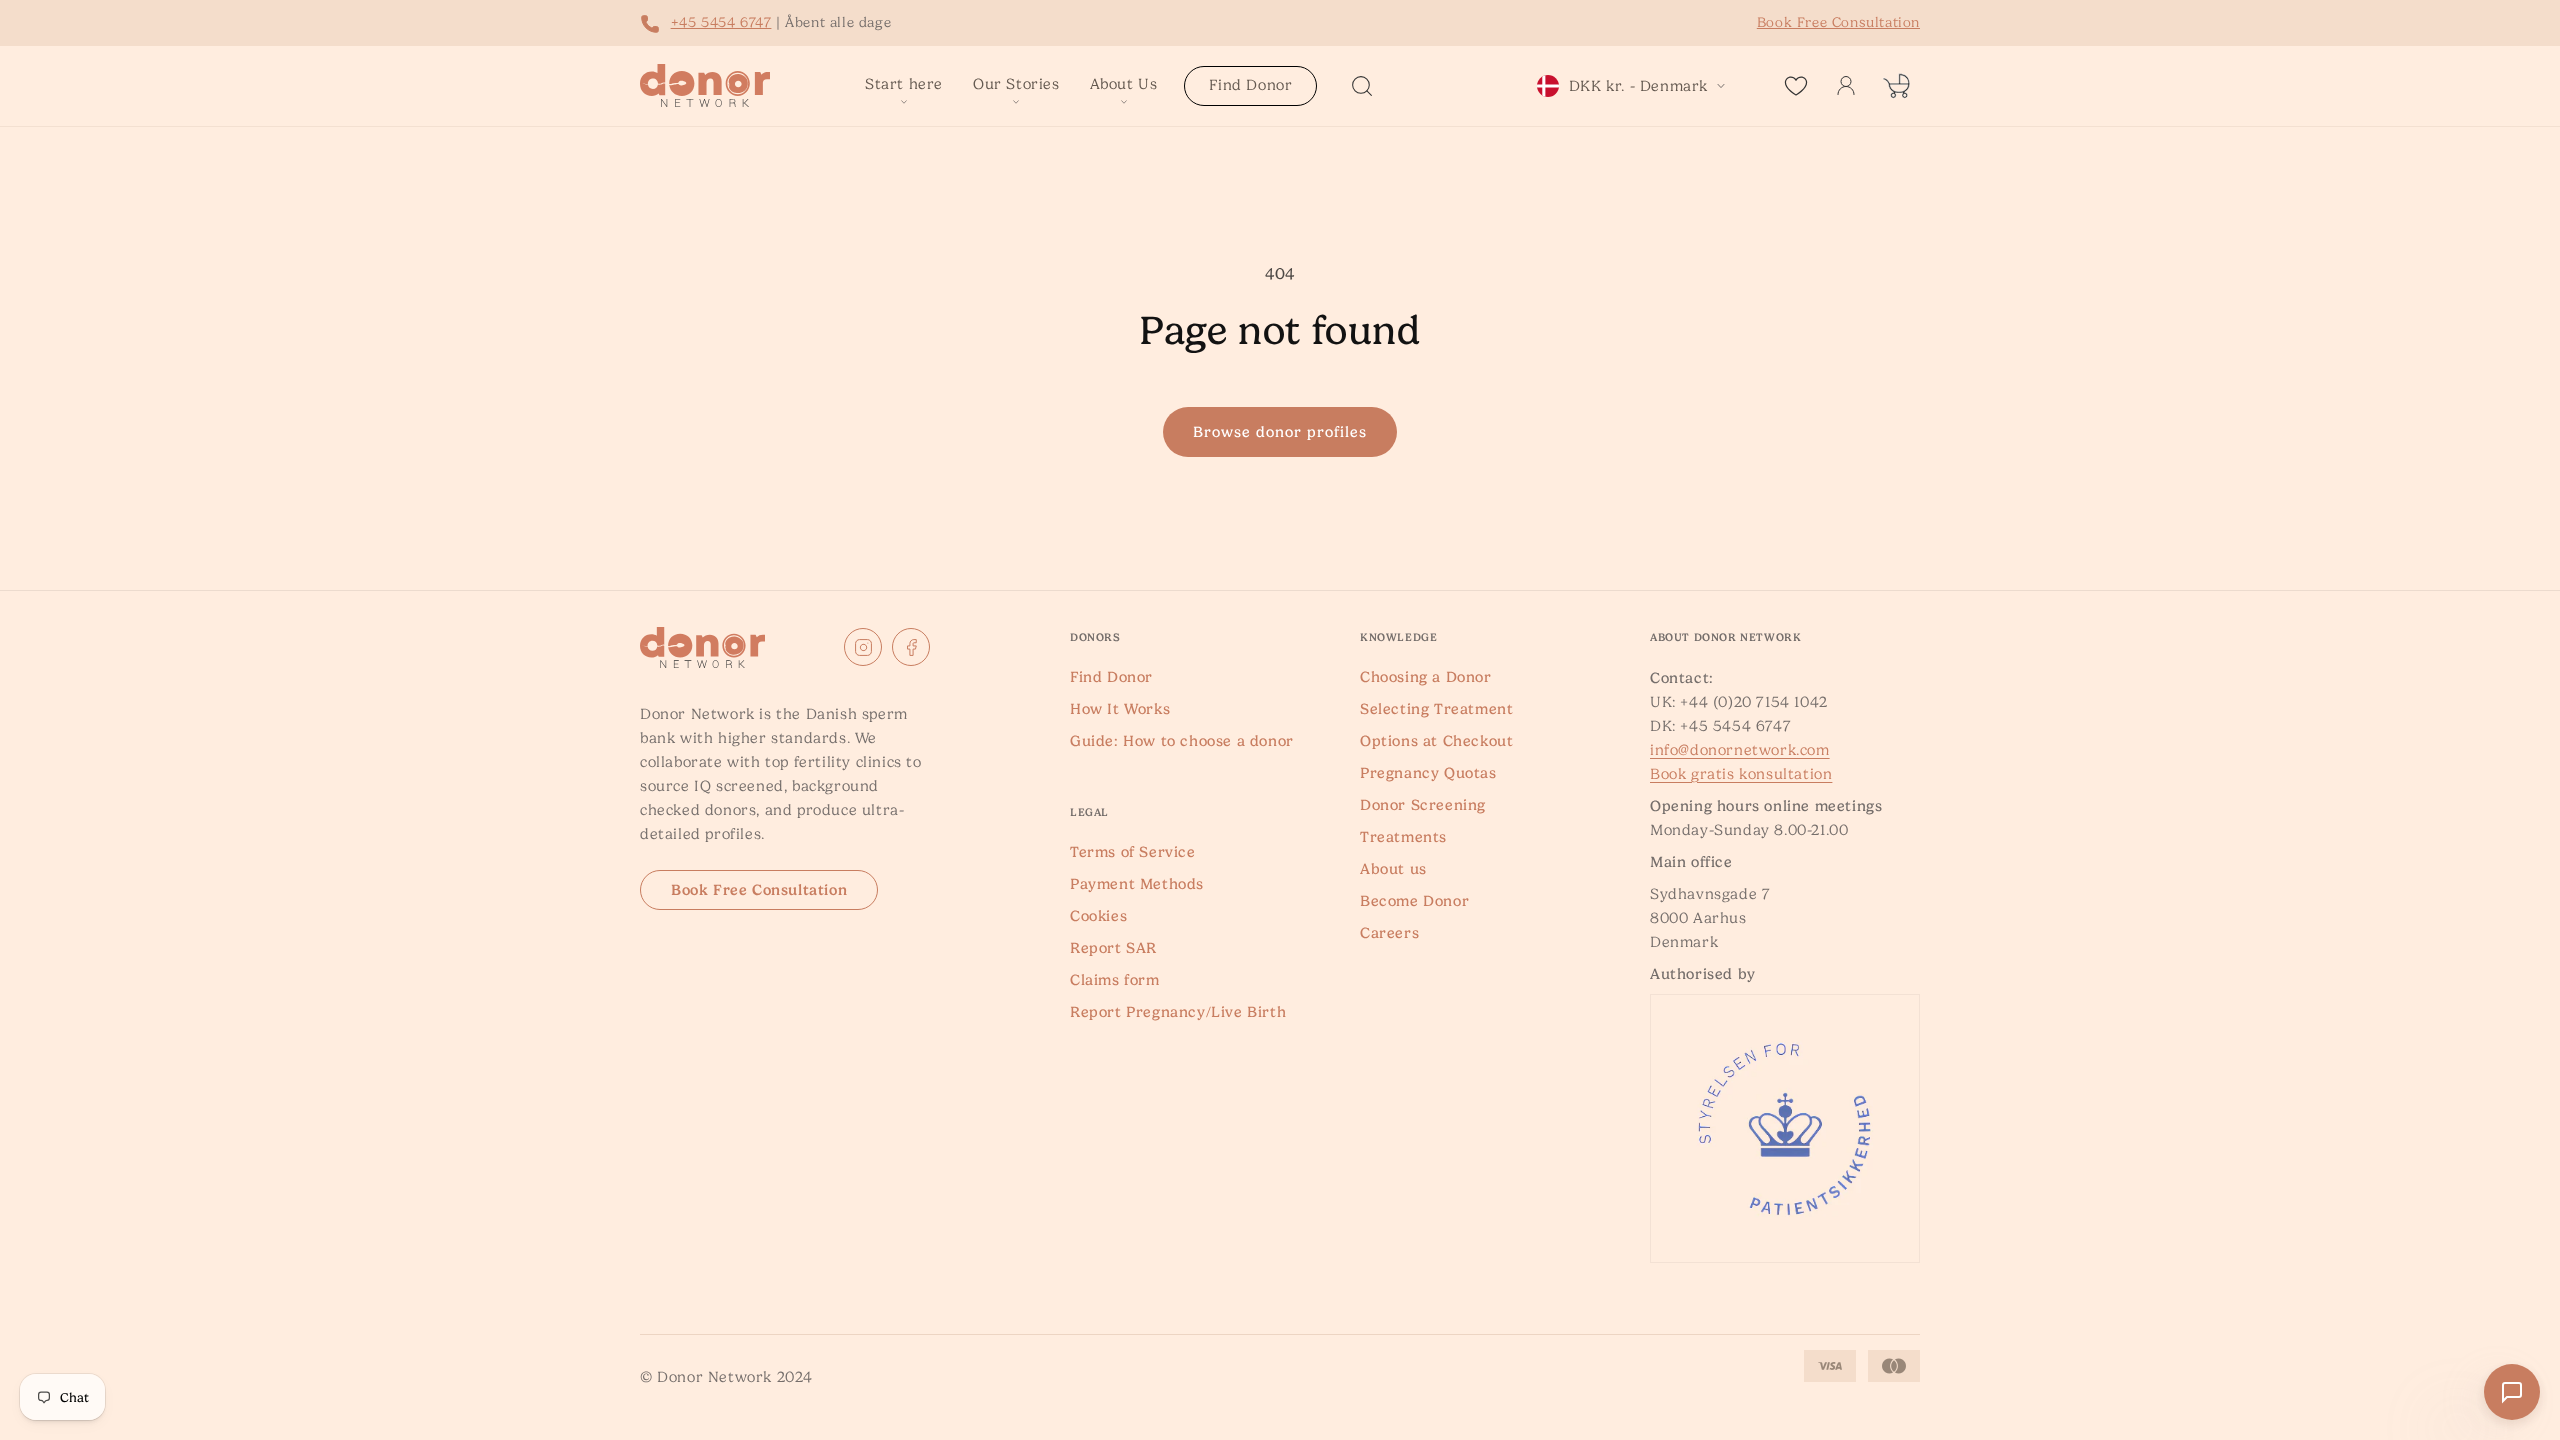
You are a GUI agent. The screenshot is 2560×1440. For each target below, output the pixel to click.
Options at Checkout (1436, 741)
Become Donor (1414, 901)
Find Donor (1111, 677)
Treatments (1403, 837)
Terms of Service (1133, 852)
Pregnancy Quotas (1428, 773)
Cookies (1098, 916)
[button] (904, 86)
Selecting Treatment (1436, 709)
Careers (1389, 933)
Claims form (1115, 980)
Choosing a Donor (1426, 677)
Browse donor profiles (1280, 432)
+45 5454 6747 (721, 22)
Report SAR (1113, 948)
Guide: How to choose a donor (1182, 741)
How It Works (1120, 709)
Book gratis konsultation (1741, 774)
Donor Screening (1423, 805)
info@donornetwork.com (1740, 750)
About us (1393, 869)
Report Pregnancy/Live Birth (1178, 1012)
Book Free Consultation (759, 890)
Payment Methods (1137, 884)
